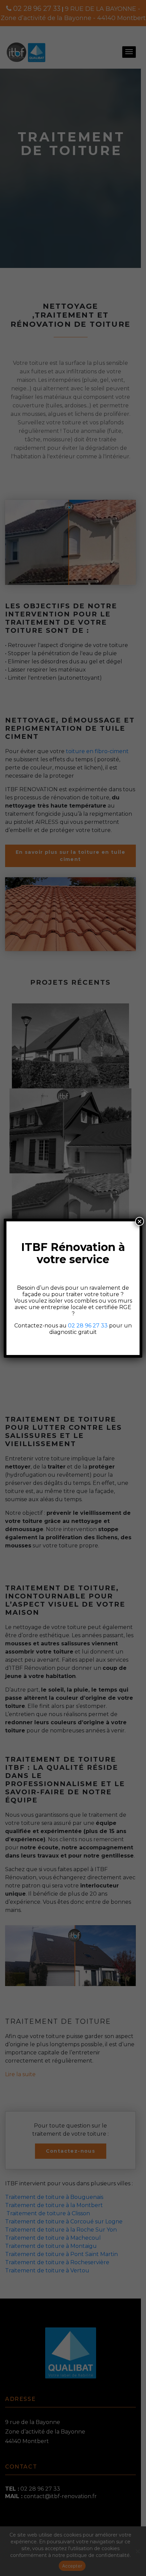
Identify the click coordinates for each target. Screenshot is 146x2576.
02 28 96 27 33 (88, 1326)
